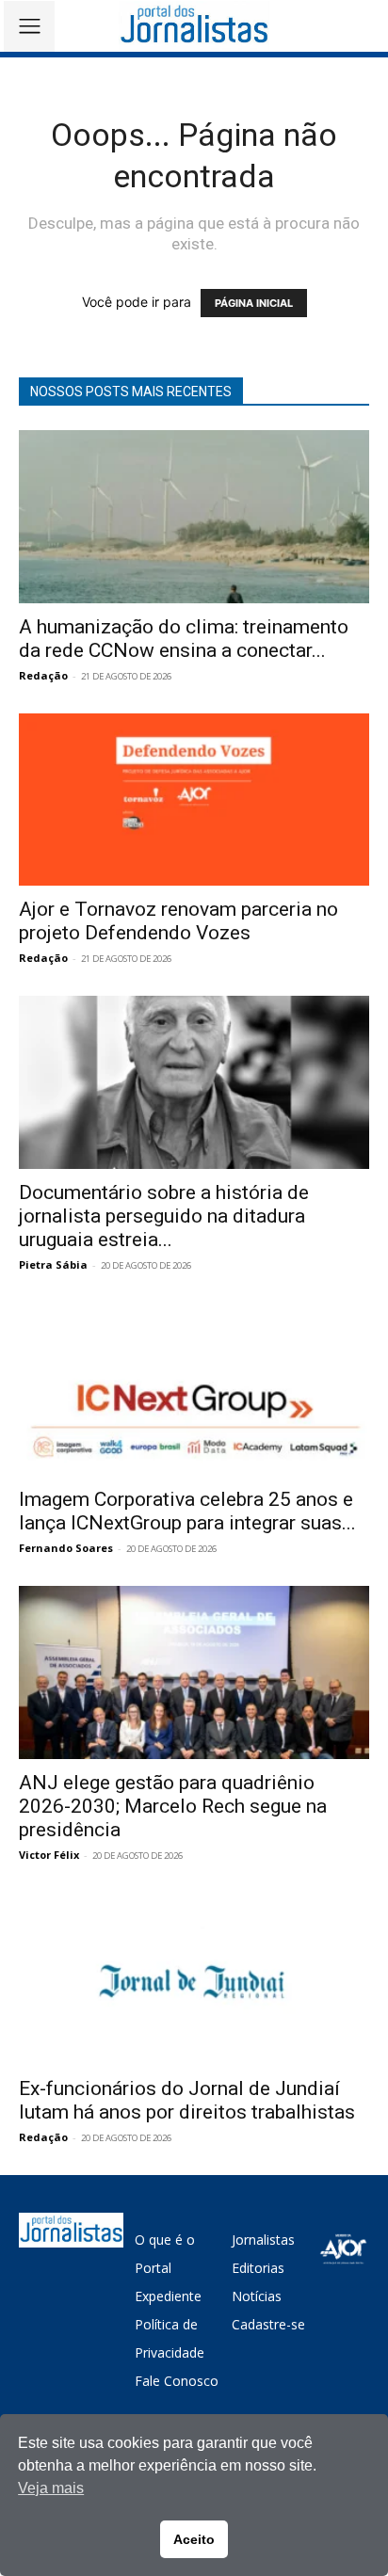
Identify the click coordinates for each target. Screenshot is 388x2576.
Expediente (168, 2296)
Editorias (258, 2268)
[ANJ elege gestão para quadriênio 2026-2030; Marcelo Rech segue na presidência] (194, 1672)
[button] (360, 26)
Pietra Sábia (53, 1264)
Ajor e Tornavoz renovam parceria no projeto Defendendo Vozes (178, 921)
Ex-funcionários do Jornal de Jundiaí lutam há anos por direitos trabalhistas (187, 2100)
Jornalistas (263, 2240)
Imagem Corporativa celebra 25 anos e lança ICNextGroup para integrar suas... (187, 1511)
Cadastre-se (268, 2324)
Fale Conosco (177, 2381)
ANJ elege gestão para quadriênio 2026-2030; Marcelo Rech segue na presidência (173, 1806)
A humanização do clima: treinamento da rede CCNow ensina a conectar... (184, 639)
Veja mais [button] (51, 2488)
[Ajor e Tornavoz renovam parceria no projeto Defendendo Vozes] (194, 800)
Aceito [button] (194, 2539)
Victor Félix (49, 1855)
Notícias (257, 2296)
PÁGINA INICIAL (254, 303)
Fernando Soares (66, 1548)
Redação (43, 675)
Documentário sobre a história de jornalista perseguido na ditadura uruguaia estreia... (164, 1216)
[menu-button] (29, 26)
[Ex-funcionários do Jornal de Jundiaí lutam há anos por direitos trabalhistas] (194, 1979)
